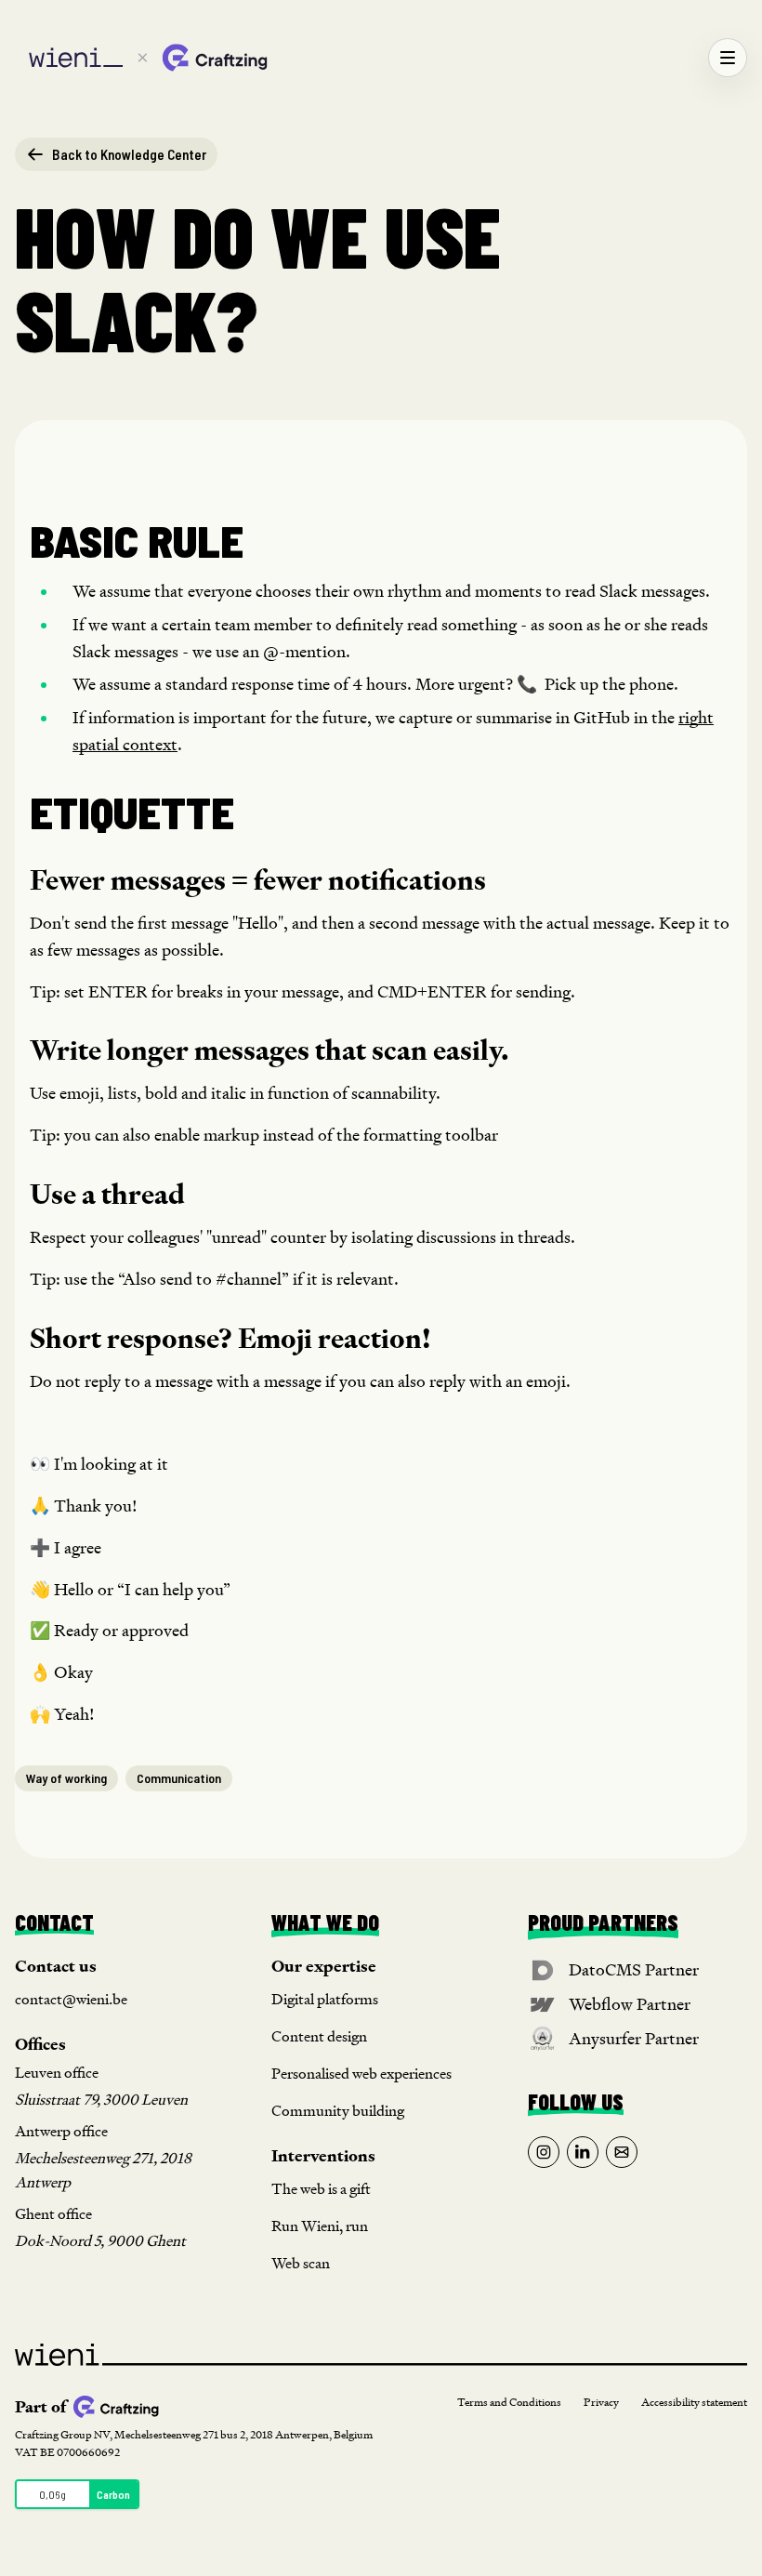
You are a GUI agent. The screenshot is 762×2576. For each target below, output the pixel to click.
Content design (319, 2036)
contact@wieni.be (71, 1999)
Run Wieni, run (320, 2226)
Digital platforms (325, 1999)
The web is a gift (321, 2189)
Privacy (601, 2403)
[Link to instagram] (544, 2152)
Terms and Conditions (509, 2403)
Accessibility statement (694, 2403)
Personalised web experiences (361, 2074)
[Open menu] (728, 58)
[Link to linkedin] (583, 2152)
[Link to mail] (622, 2152)
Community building (338, 2111)
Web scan (301, 2263)
